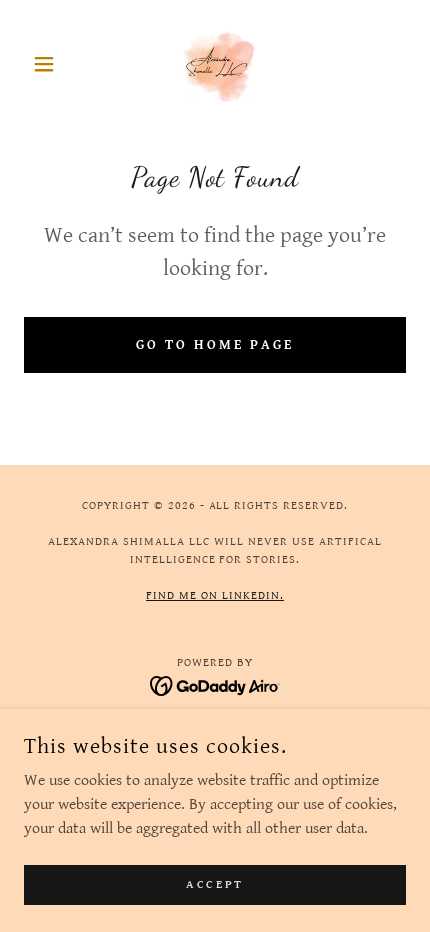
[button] (52, 64)
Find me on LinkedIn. (215, 595)
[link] (215, 64)
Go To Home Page (215, 345)
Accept (214, 884)
